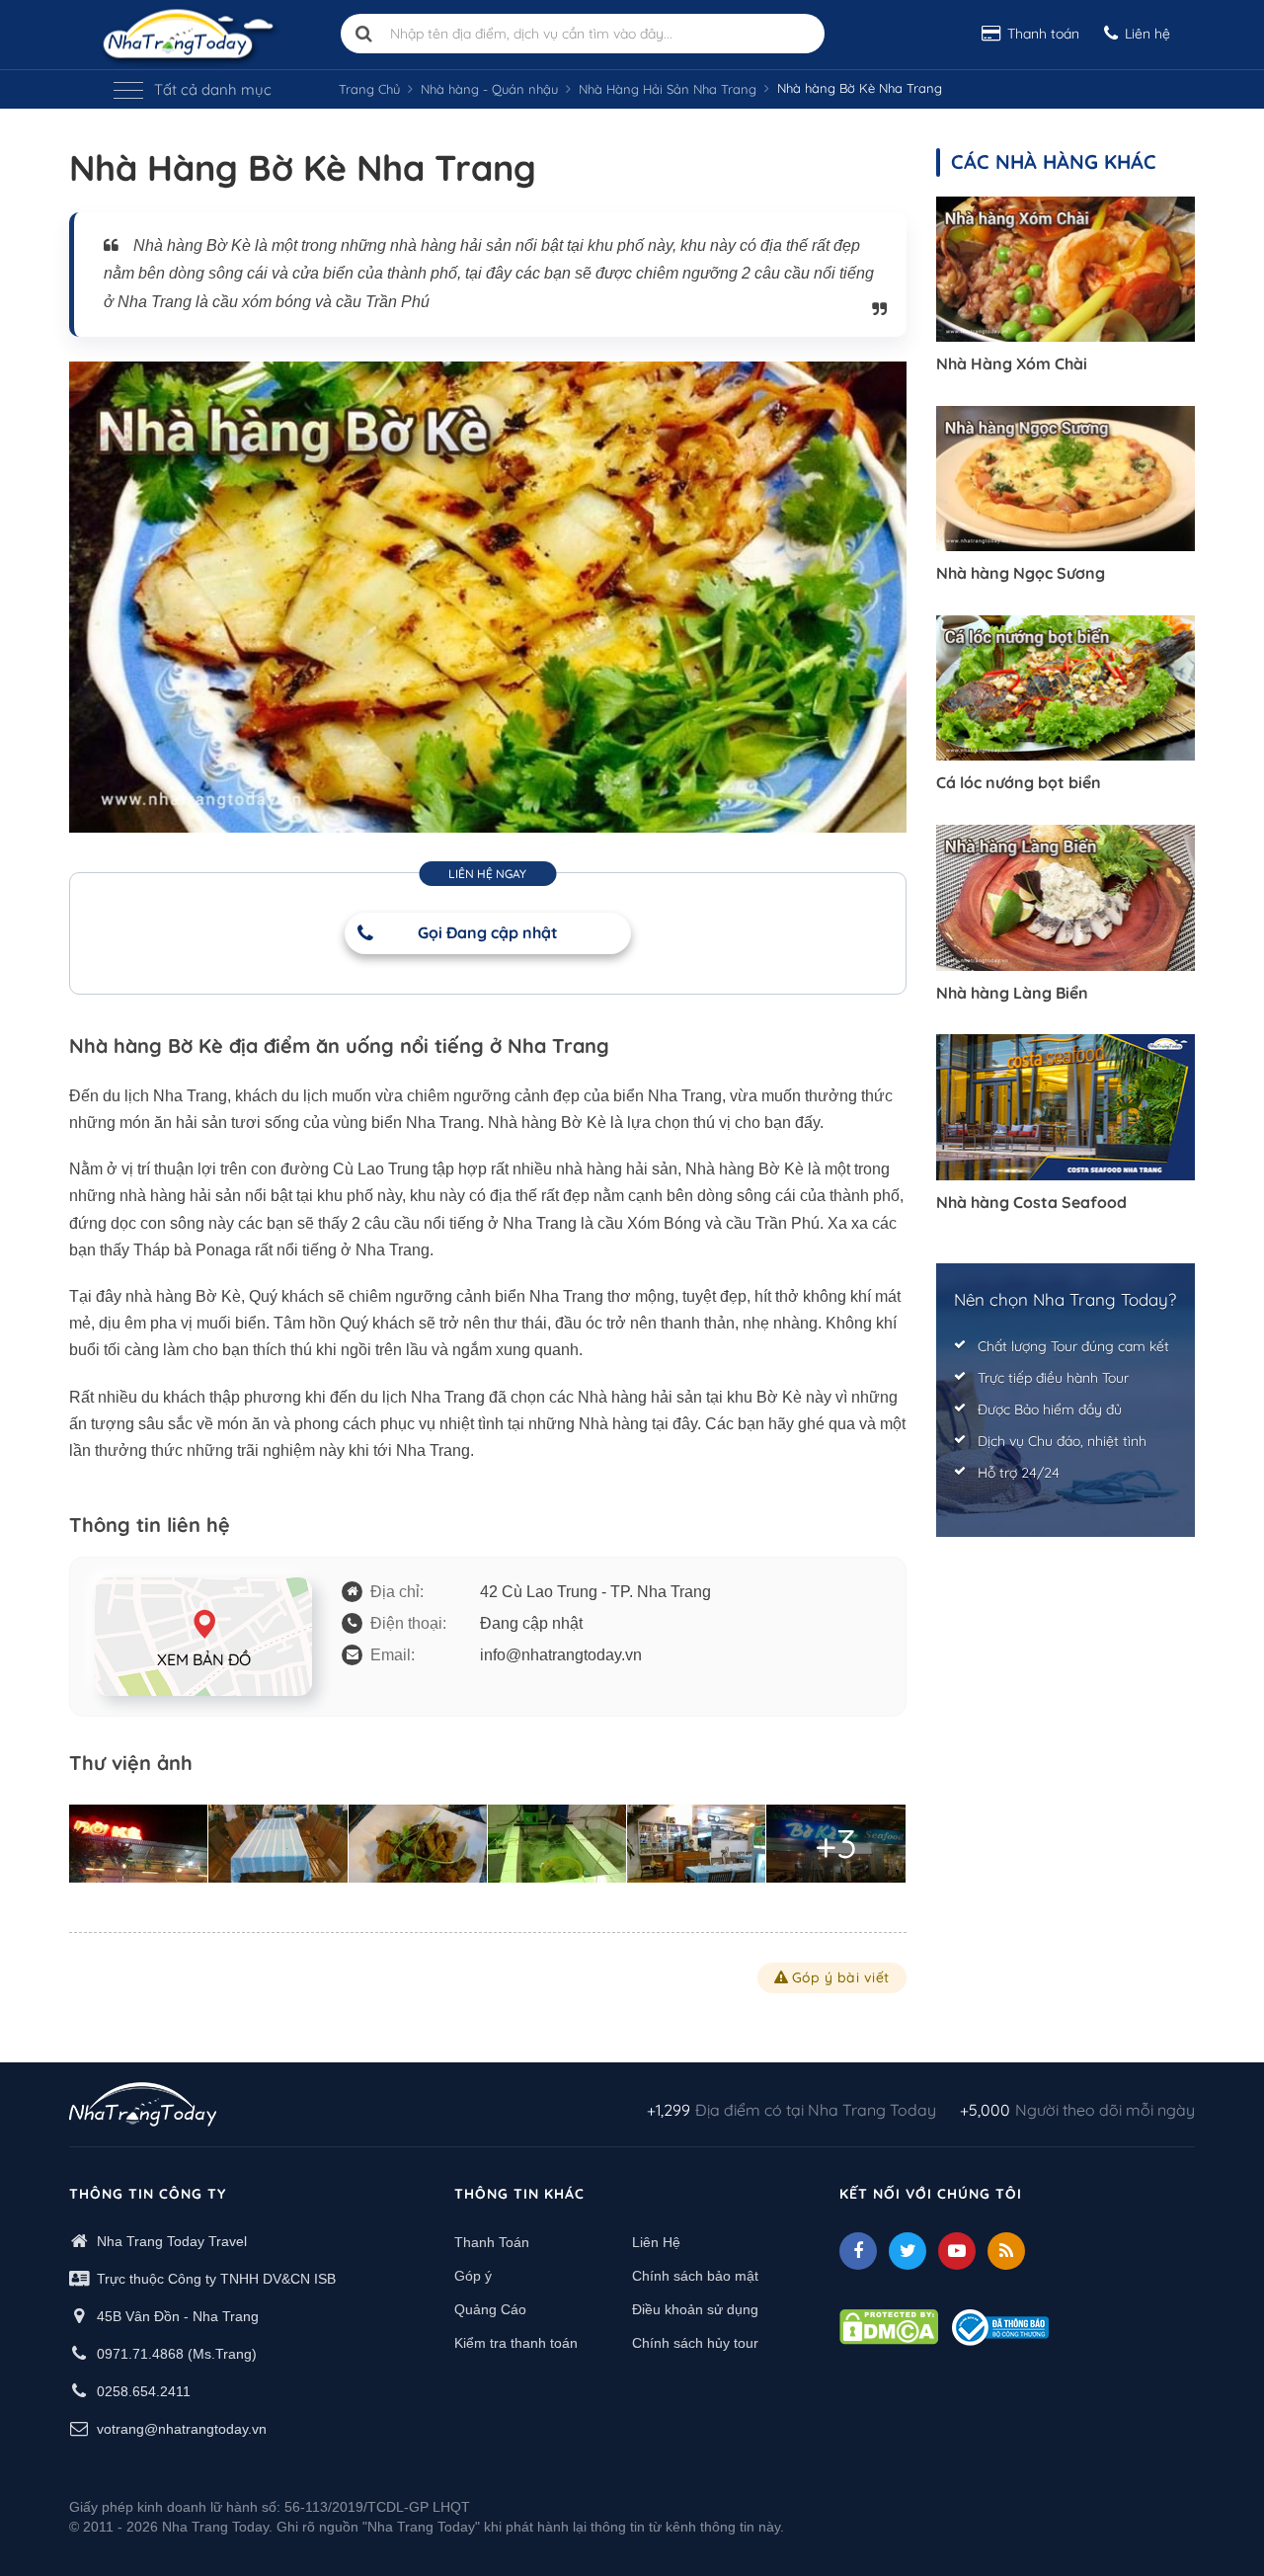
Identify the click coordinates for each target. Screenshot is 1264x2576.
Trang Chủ (369, 89)
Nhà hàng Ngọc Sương (1021, 573)
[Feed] (1006, 2251)
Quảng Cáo (490, 2309)
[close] (1212, 221)
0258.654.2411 (144, 2391)
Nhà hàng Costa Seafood (1031, 1202)
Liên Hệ (656, 2242)
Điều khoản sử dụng (695, 2309)
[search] (364, 34)
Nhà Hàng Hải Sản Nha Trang (668, 89)
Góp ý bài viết (841, 1977)
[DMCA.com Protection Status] (889, 2326)
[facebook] (858, 2251)
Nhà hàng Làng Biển (1012, 993)
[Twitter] (908, 2251)
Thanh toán (1043, 34)
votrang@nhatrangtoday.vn (182, 2429)
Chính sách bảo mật (695, 2276)
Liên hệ (1147, 34)
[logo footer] (143, 2107)
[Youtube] (957, 2251)
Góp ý (473, 2276)
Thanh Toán (492, 2242)
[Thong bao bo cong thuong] (1000, 2326)
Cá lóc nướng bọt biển (1019, 782)
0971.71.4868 (140, 2354)
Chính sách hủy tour (695, 2343)
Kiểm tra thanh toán (516, 2343)
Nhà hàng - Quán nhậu (489, 89)
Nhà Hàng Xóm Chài (1012, 363)
